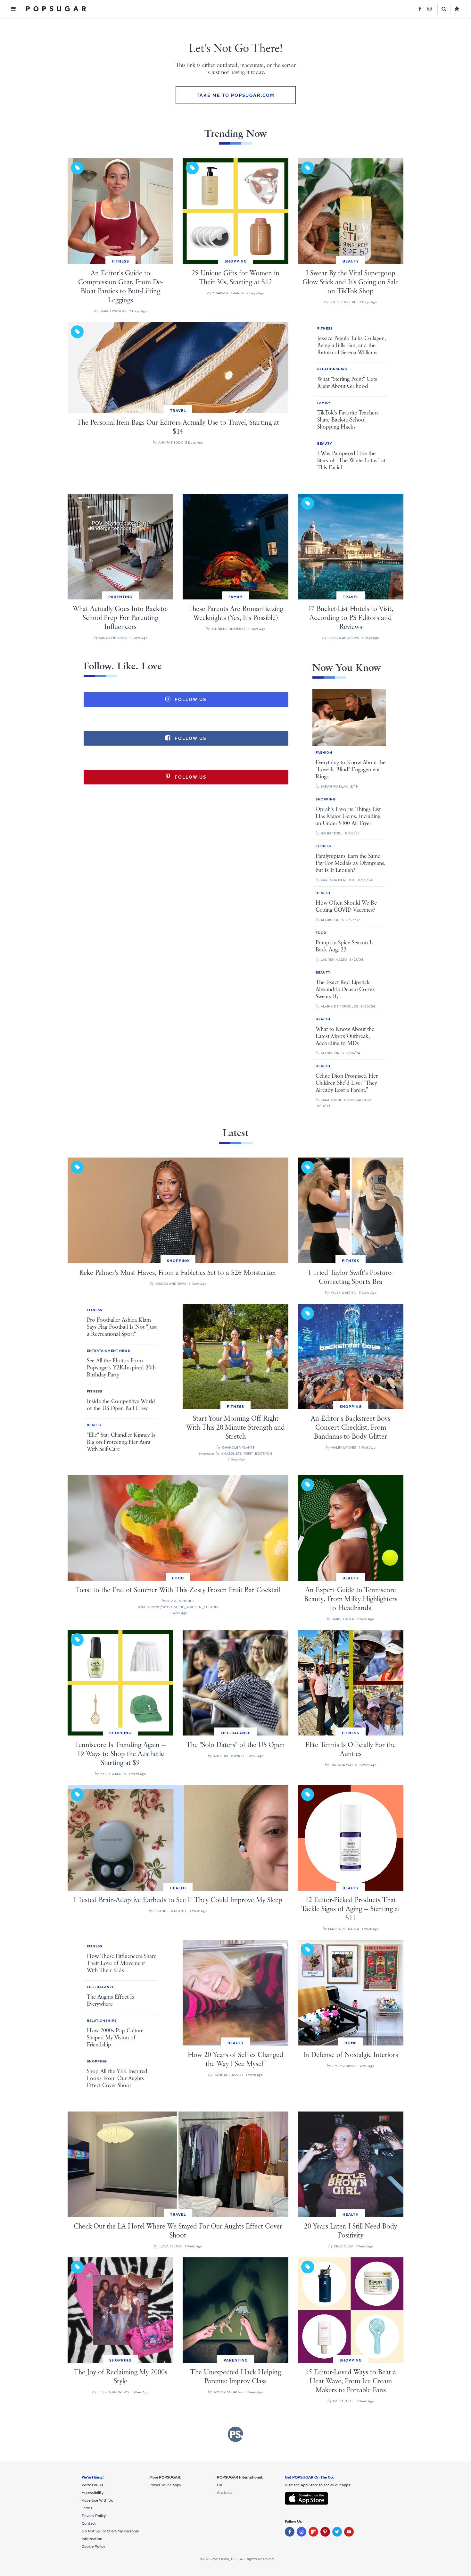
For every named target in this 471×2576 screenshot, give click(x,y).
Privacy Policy (94, 2516)
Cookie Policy (93, 2547)
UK (220, 2485)
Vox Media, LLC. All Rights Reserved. (243, 2559)
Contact (89, 2523)
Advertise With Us (97, 2500)
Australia (225, 2493)
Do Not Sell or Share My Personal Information (110, 2535)
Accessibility (93, 2493)
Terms (87, 2508)
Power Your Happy (165, 2485)
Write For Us (92, 2485)
